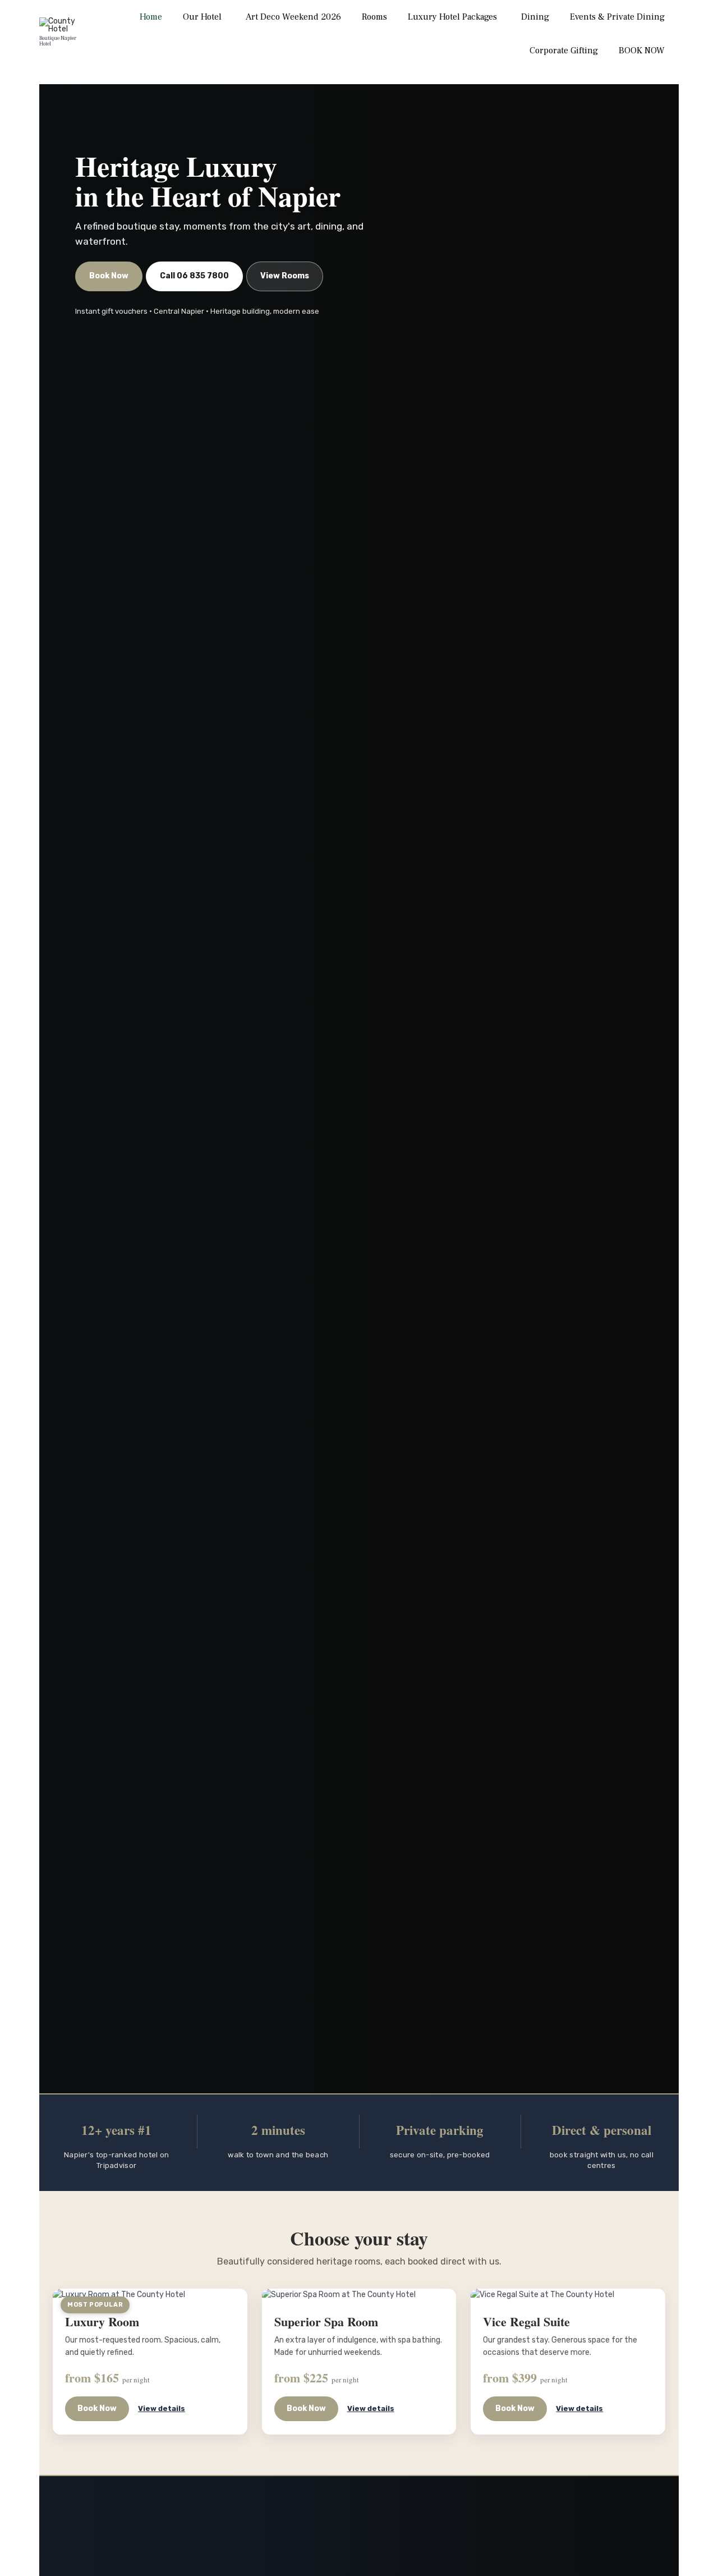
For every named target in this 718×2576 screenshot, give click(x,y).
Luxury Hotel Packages (452, 17)
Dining (535, 17)
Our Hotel (202, 17)
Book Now (109, 276)
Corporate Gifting (564, 51)
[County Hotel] (63, 25)
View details (162, 2408)
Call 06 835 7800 (194, 276)
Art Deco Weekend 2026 (293, 17)
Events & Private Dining (617, 17)
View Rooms (285, 276)
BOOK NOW (642, 51)
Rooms (374, 17)
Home (151, 17)
